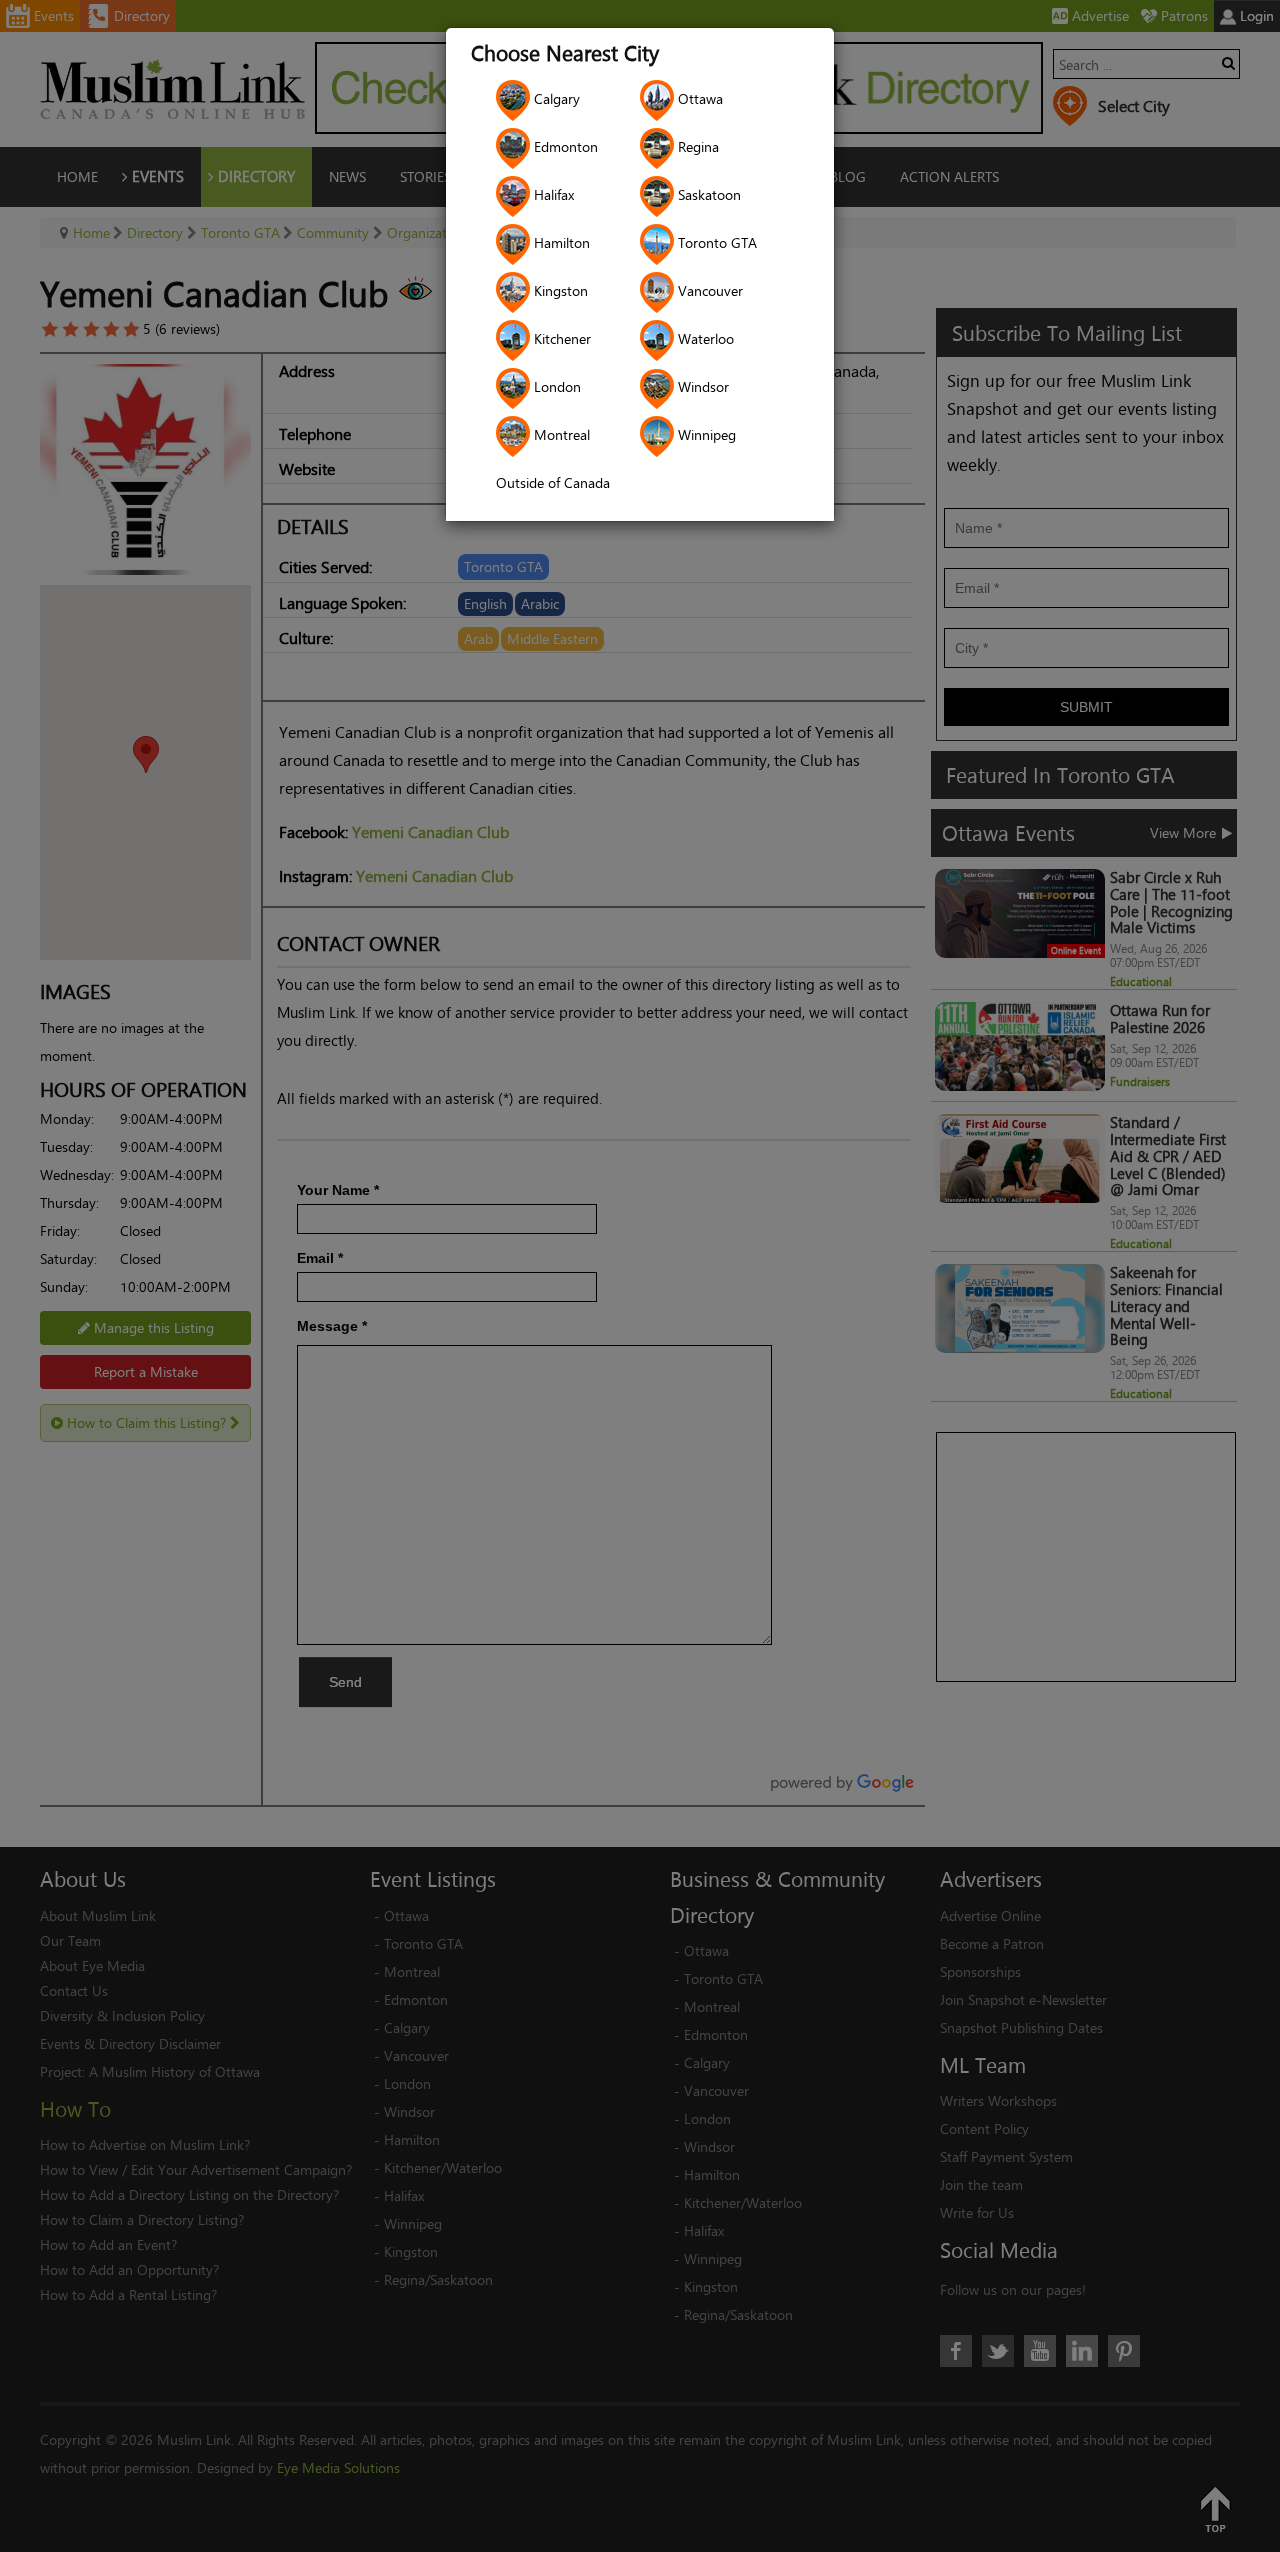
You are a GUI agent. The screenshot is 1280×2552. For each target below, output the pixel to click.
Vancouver (708, 290)
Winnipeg (705, 434)
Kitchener (560, 338)
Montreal (560, 434)
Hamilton (560, 242)
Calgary (555, 98)
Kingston (559, 290)
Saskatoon (707, 194)
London (555, 386)
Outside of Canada (553, 482)
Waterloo (704, 338)
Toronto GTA (715, 242)
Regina (696, 146)
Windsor (701, 386)
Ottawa (698, 98)
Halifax (552, 194)
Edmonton (564, 146)
